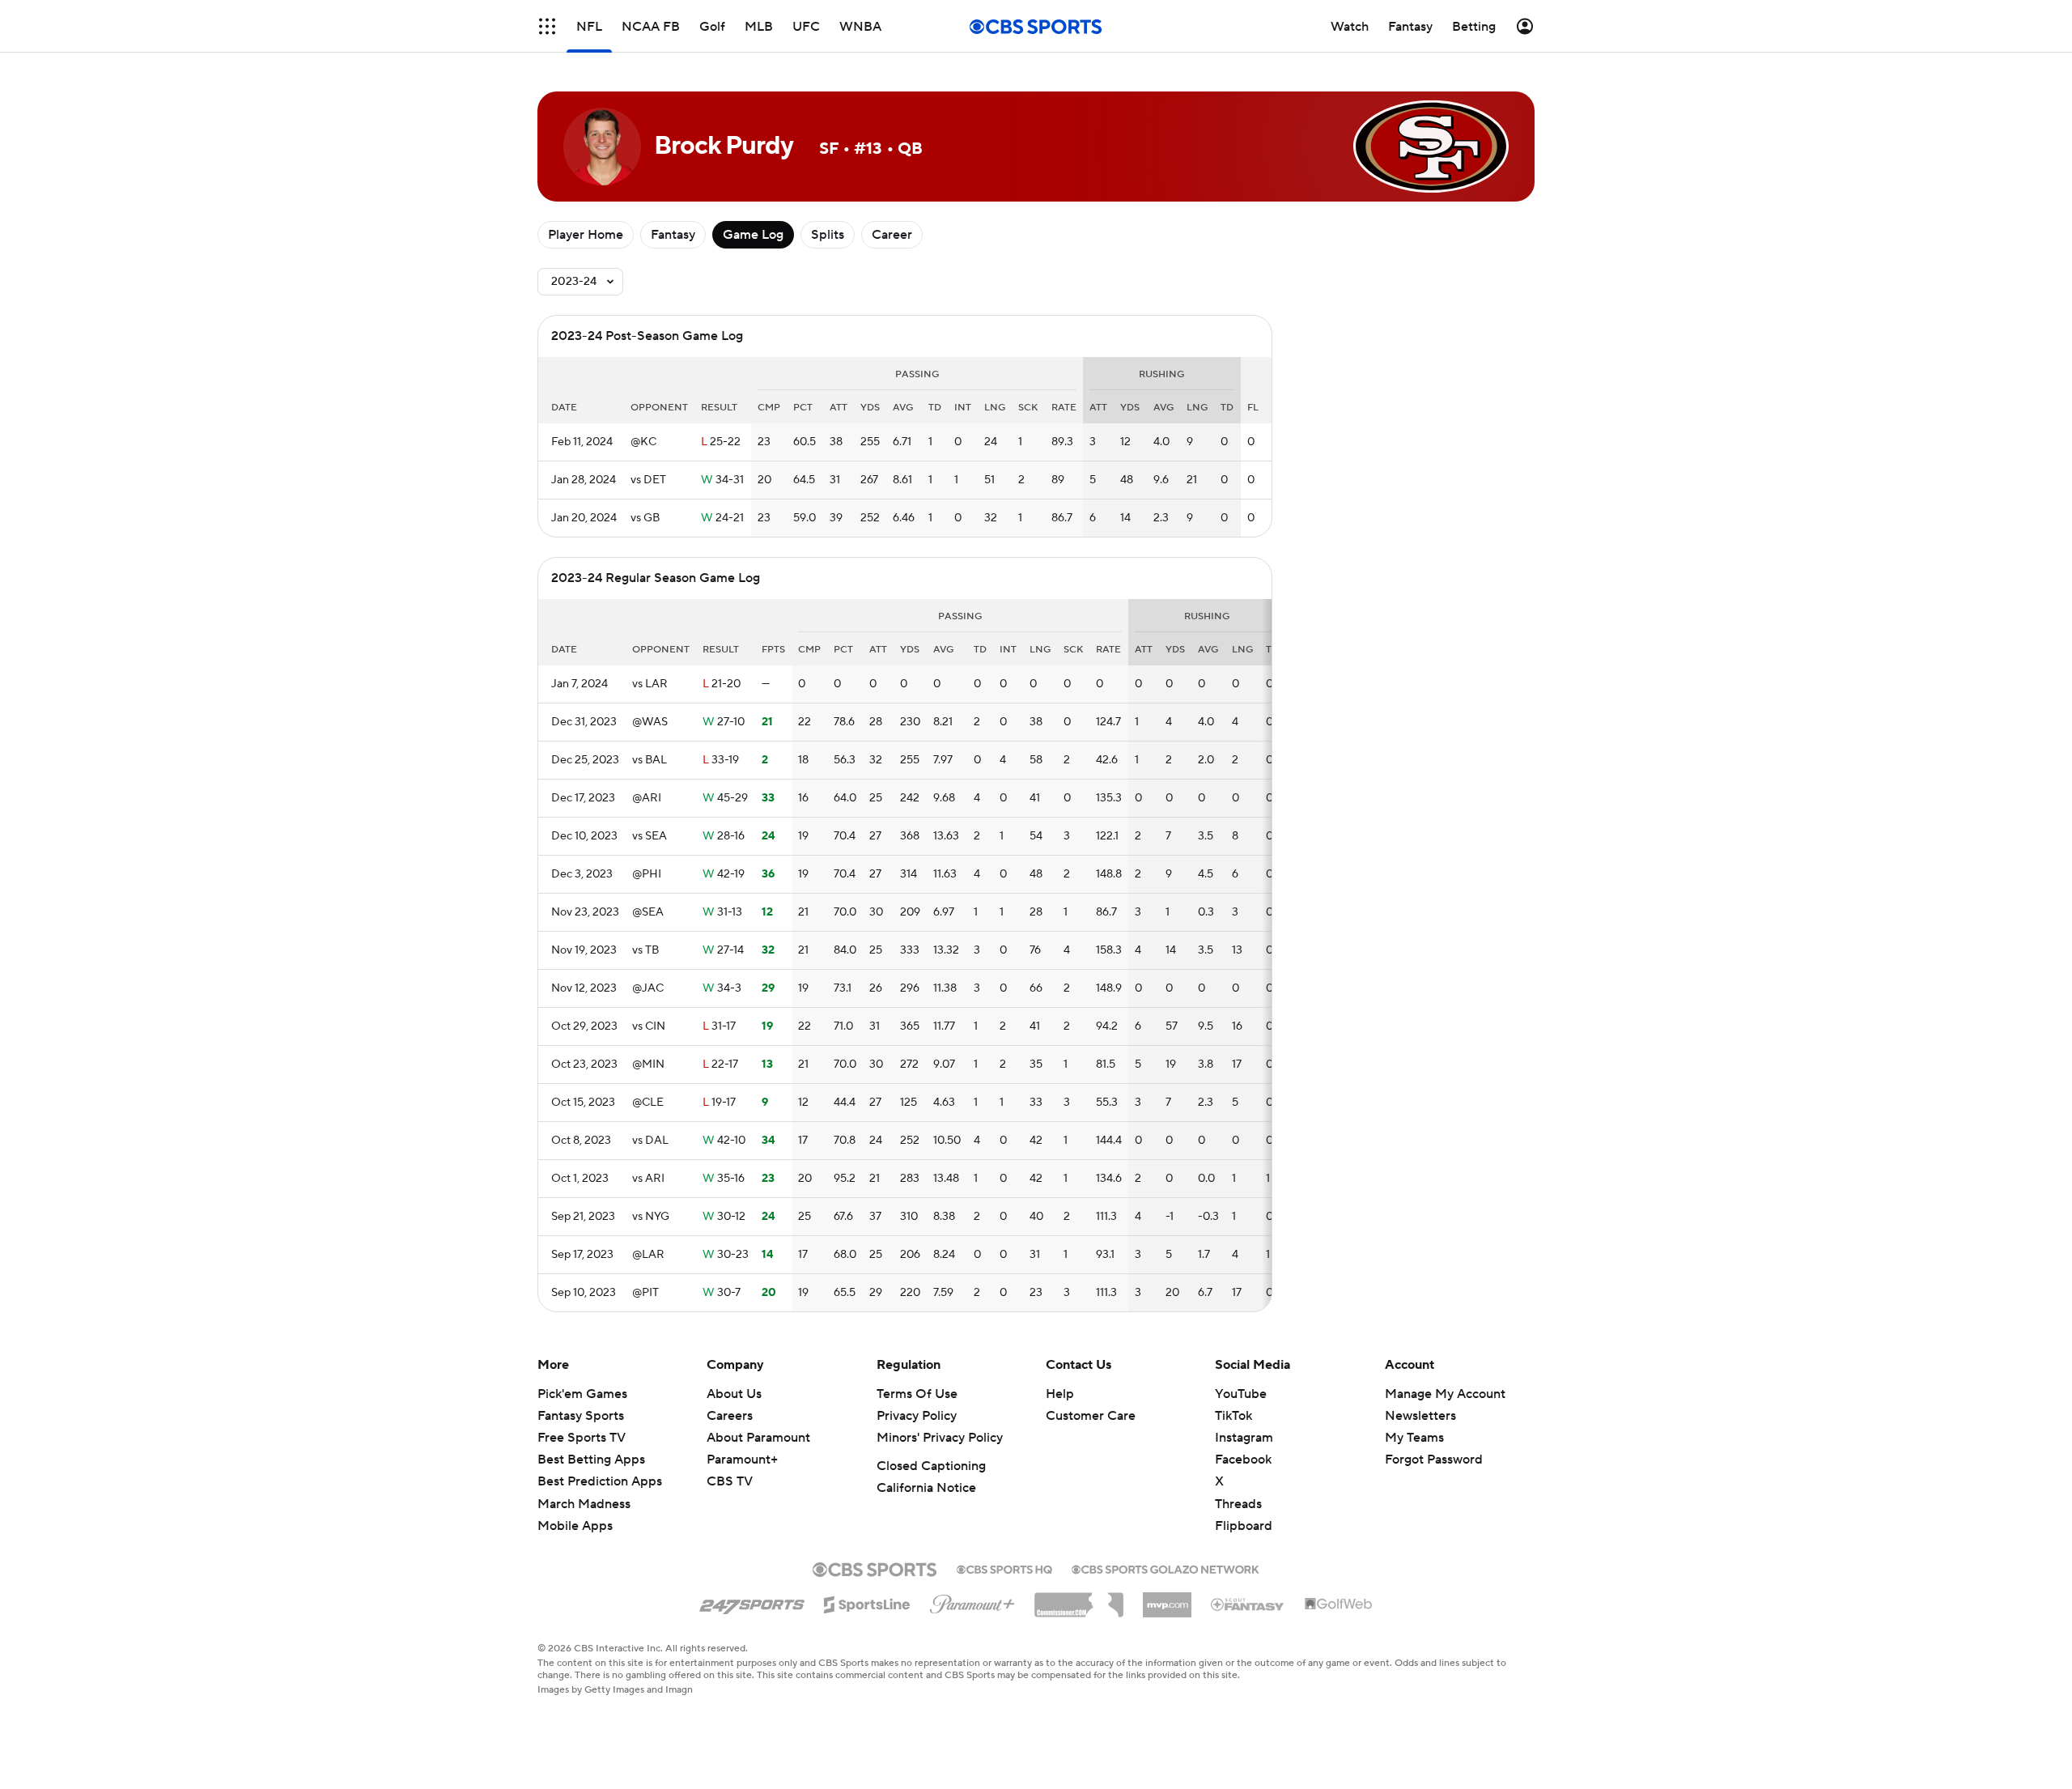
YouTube (1241, 1394)
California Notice (926, 1488)
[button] (547, 26)
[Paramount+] (972, 1601)
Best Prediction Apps (600, 1481)
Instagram (1244, 1438)
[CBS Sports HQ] (1004, 1568)
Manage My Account (1445, 1394)
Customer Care (1091, 1416)
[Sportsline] (867, 1602)
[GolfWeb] (1339, 1604)
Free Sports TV (582, 1438)
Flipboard (1244, 1526)
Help (1060, 1394)
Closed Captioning (931, 1466)
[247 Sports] (752, 1602)
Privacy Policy (917, 1416)
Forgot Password (1434, 1460)
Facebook (1243, 1460)
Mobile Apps (575, 1526)
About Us (734, 1394)
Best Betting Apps (591, 1460)
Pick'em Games (582, 1394)
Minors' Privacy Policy (940, 1438)
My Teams (1414, 1438)
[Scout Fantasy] (1248, 1604)
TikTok (1233, 1416)
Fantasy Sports (581, 1416)
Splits (828, 235)
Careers (730, 1416)
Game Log (753, 235)
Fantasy (673, 235)
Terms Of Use (917, 1394)
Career (892, 235)
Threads (1238, 1504)
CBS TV (730, 1481)
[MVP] (1167, 1599)
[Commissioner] (1079, 1599)
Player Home (586, 235)
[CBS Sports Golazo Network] (1165, 1568)
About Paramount (758, 1438)
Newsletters (1420, 1416)
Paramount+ (742, 1460)
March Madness (584, 1504)
